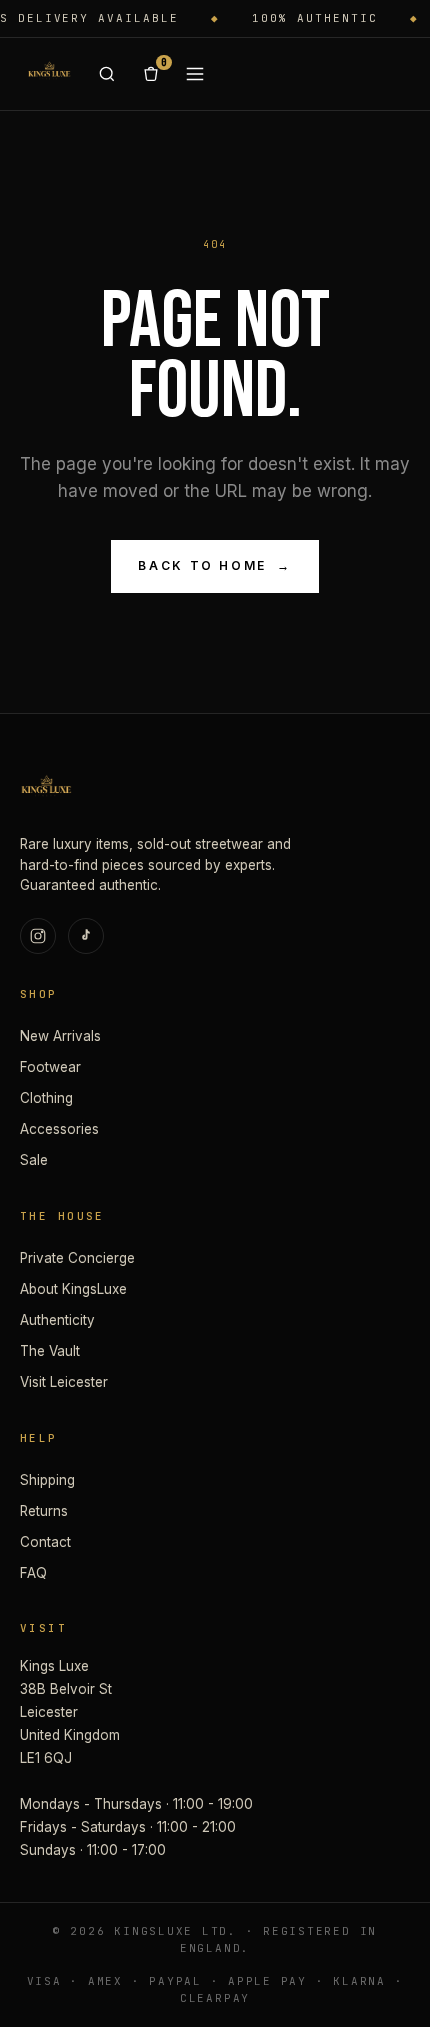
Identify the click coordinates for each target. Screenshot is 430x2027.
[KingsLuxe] (49, 74)
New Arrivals (60, 1036)
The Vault (50, 1351)
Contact (45, 1542)
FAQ (33, 1573)
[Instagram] (38, 936)
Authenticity (57, 1320)
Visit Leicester (64, 1382)
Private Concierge (77, 1258)
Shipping (47, 1480)
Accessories (59, 1129)
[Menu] (195, 74)
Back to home (214, 565)
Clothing (46, 1098)
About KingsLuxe (73, 1289)
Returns (44, 1511)
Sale (34, 1160)
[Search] (107, 74)
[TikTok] (86, 936)
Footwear (50, 1067)
